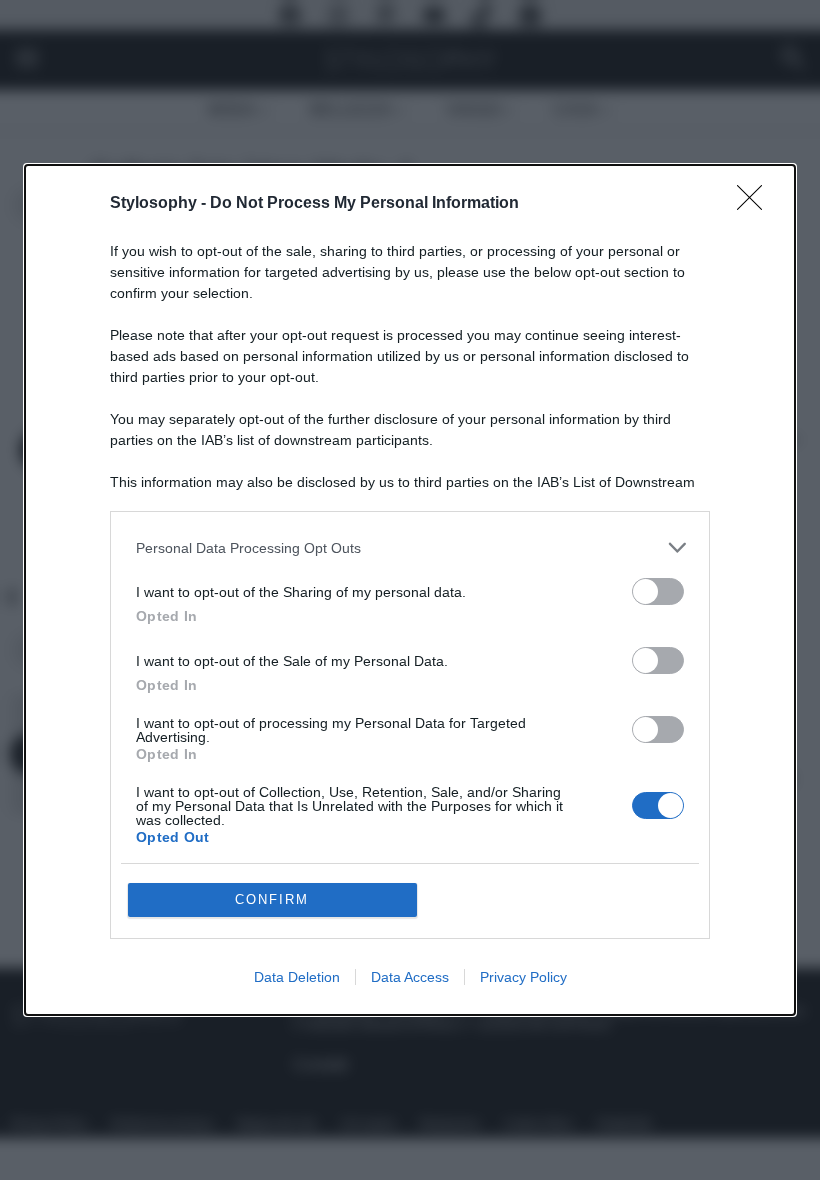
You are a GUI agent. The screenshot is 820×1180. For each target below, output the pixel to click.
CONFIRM (272, 899)
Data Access (410, 977)
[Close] (756, 204)
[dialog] (410, 590)
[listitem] (410, 547)
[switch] (658, 591)
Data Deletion (297, 977)
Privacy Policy (523, 977)
